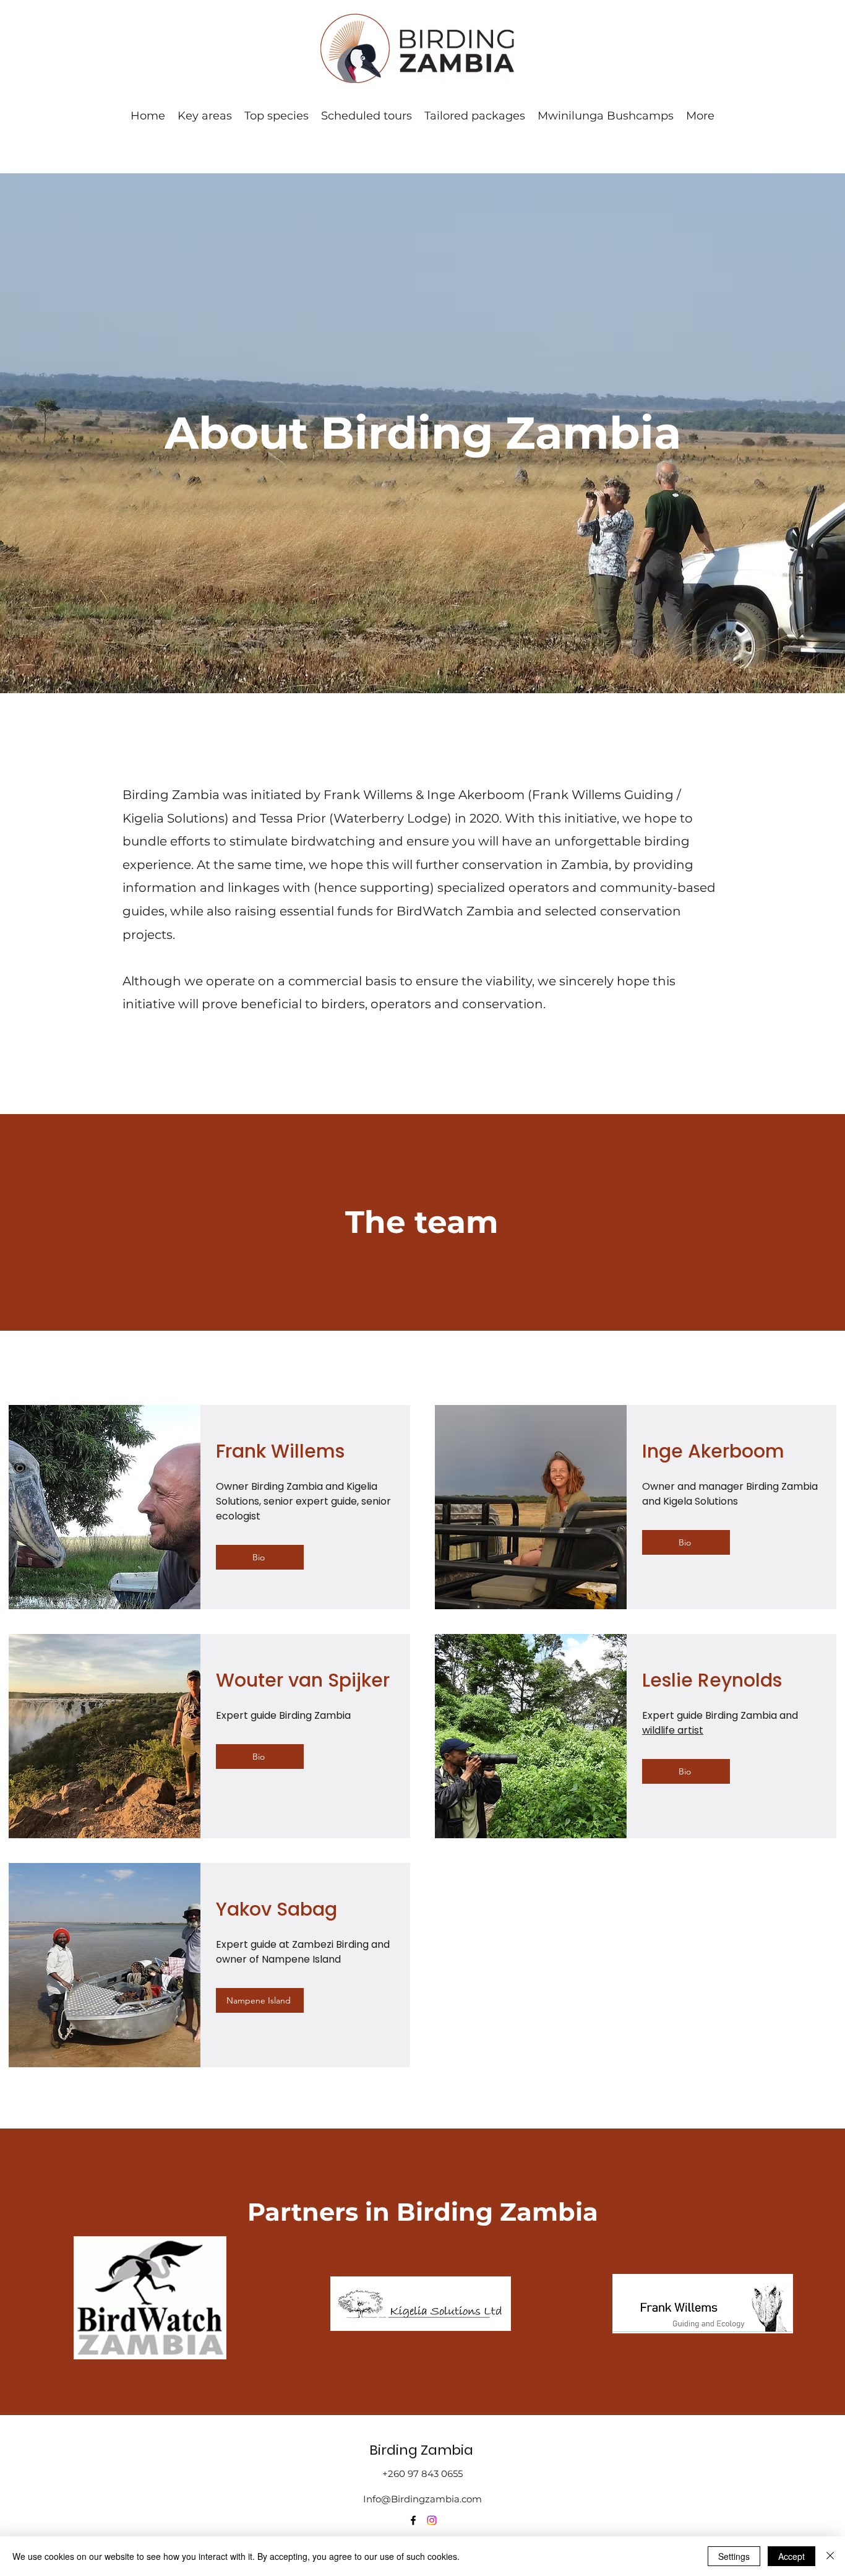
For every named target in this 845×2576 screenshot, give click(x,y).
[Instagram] (432, 2520)
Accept (791, 2556)
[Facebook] (413, 2520)
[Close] (830, 2556)
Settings (734, 2556)
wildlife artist (673, 1730)
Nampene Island (301, 1959)
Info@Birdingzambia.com (422, 2499)
